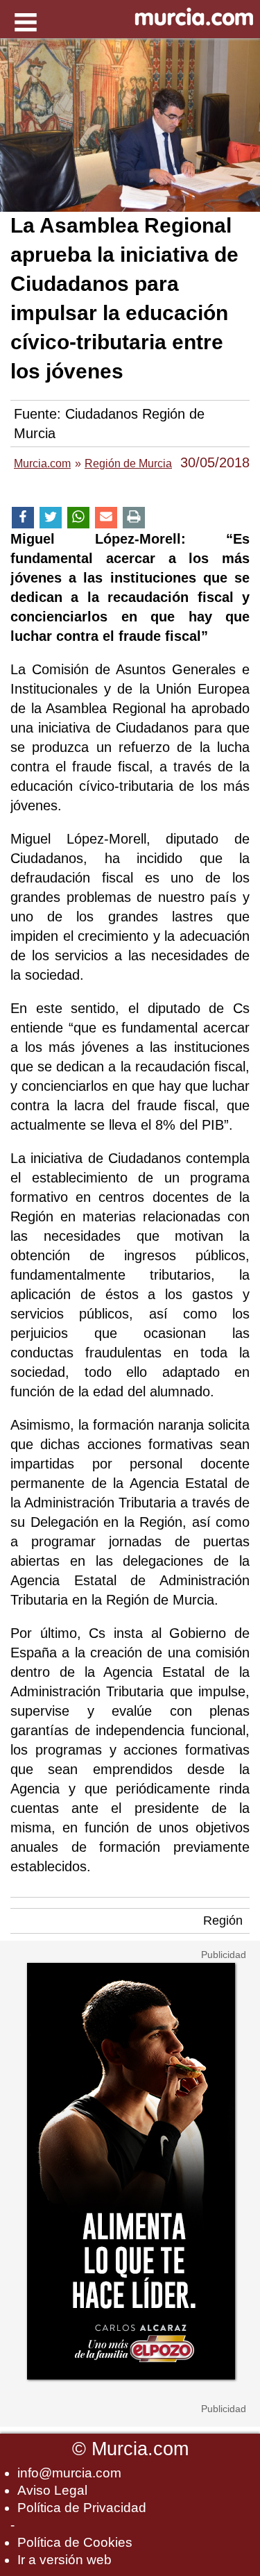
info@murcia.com (69, 2473)
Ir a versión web (64, 2560)
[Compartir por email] (106, 518)
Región (223, 1921)
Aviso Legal (52, 2490)
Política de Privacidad (82, 2508)
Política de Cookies (75, 2542)
